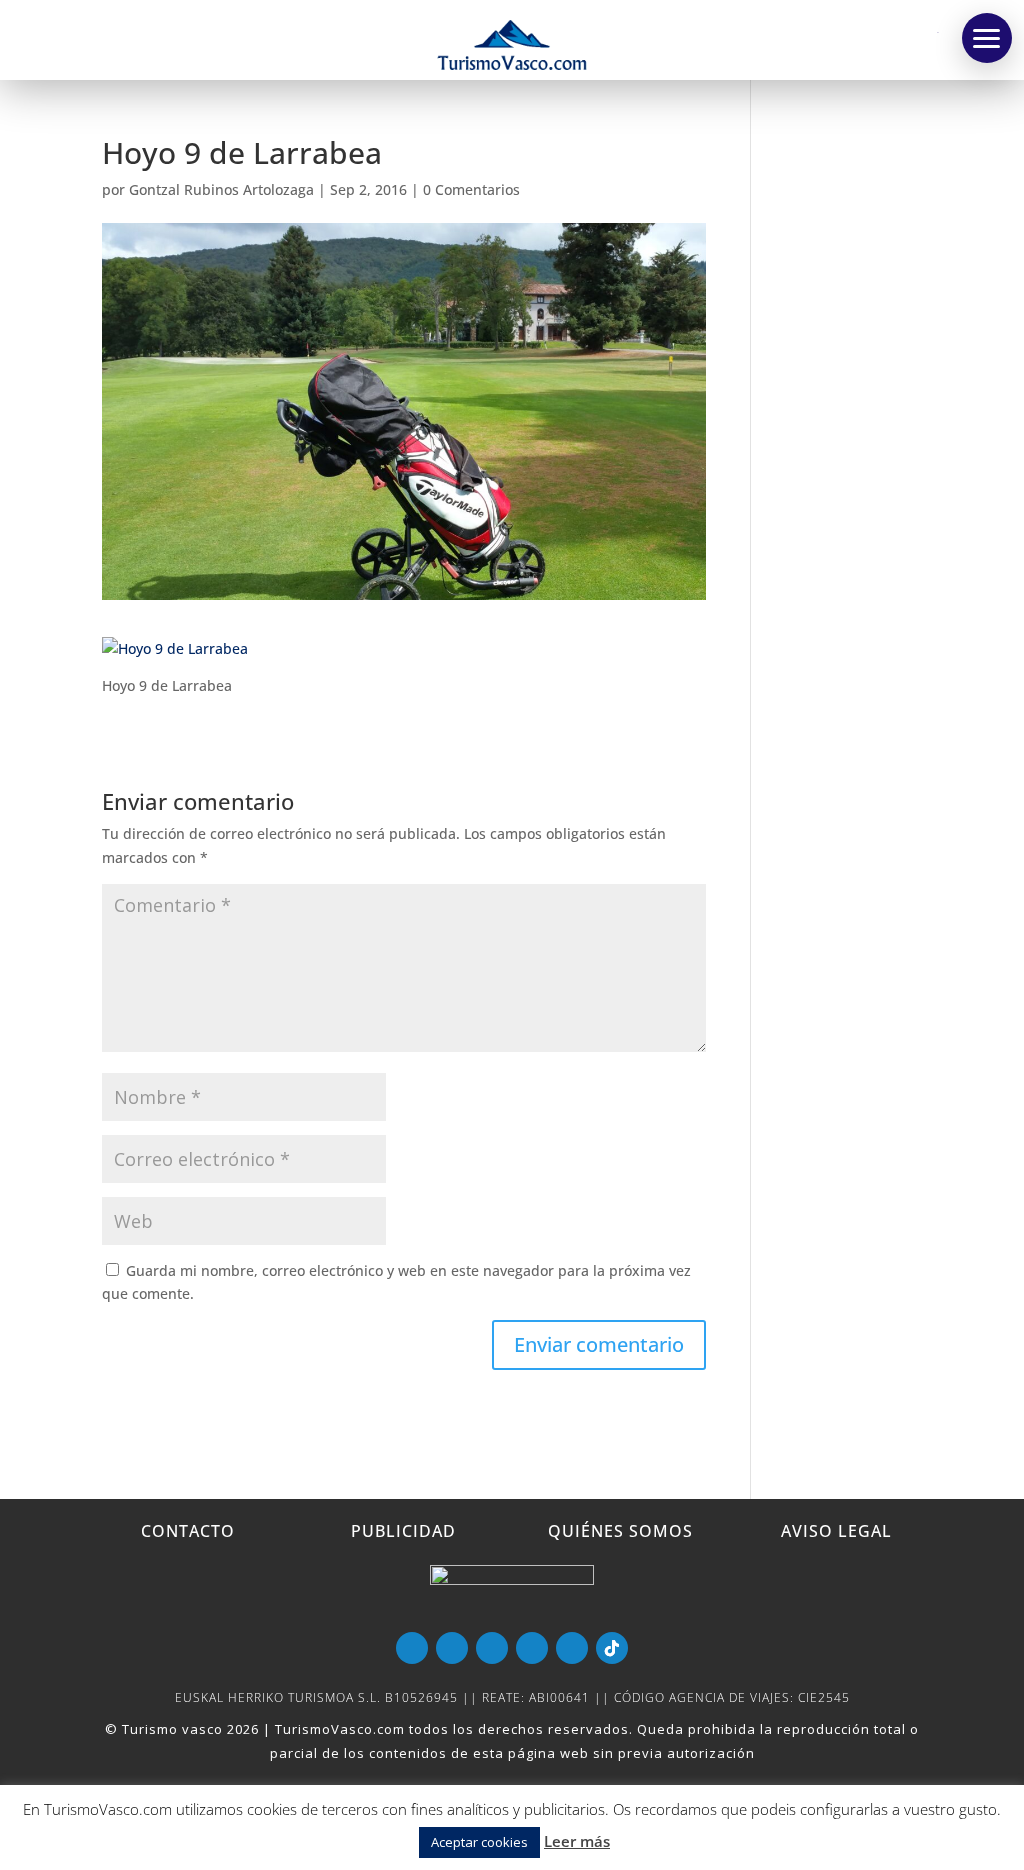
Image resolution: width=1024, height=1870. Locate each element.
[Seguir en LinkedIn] (532, 1648)
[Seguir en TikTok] (612, 1648)
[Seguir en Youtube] (412, 1648)
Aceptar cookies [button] (479, 1842)
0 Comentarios (471, 189)
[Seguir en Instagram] (572, 1648)
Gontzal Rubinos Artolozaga (221, 189)
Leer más (577, 1841)
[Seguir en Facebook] (452, 1648)
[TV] (987, 38)
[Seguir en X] (492, 1648)
